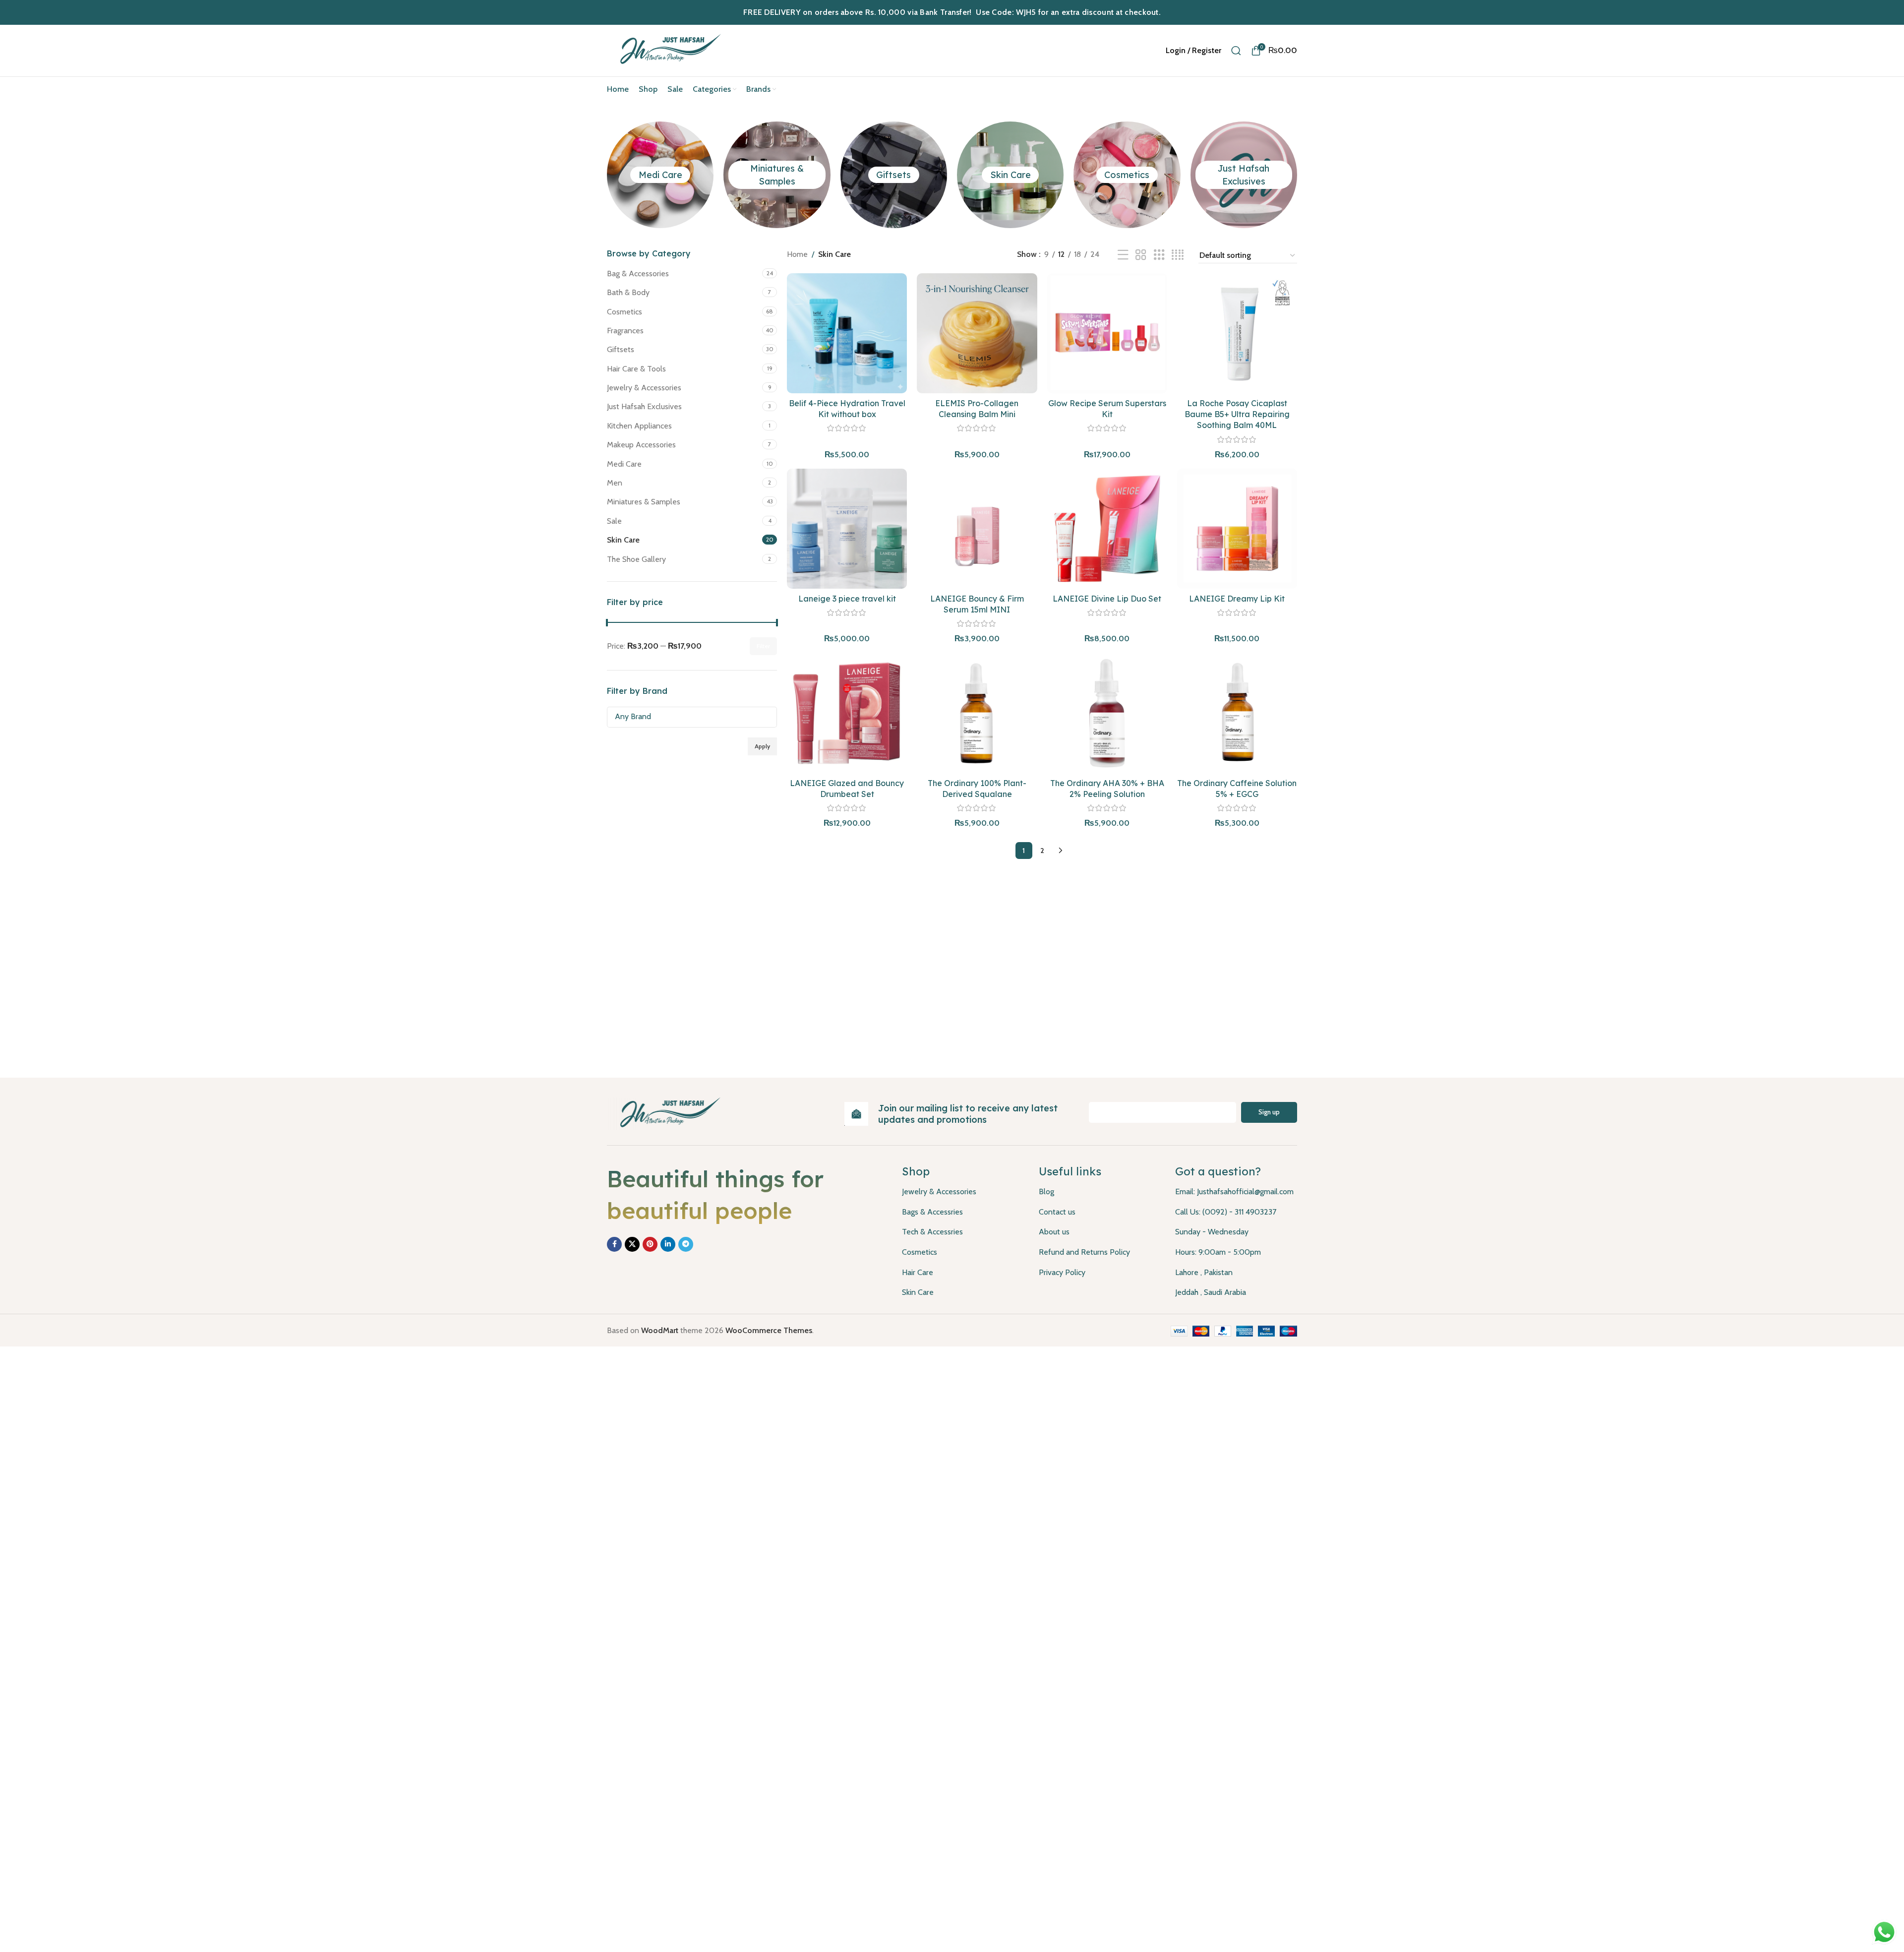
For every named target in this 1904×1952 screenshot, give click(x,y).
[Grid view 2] (1141, 255)
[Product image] (977, 333)
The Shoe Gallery (636, 559)
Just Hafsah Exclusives (644, 406)
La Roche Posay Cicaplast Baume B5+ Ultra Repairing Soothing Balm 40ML (1237, 414)
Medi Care (660, 175)
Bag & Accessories (638, 274)
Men (615, 483)
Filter (763, 646)
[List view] (1123, 255)
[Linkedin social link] (668, 1244)
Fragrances (625, 331)
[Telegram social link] (686, 1244)
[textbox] (692, 716)
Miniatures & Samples (644, 502)
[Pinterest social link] (650, 1244)
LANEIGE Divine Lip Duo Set (1107, 599)
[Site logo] (668, 50)
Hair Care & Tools (636, 369)
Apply (762, 746)
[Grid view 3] (1159, 255)
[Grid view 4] (1178, 255)
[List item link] (963, 1192)
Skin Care (1011, 175)
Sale (614, 521)
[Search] (1236, 51)
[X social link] (632, 1244)
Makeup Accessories (641, 445)
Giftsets (893, 175)
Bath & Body (628, 292)
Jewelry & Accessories (644, 388)
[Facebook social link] (614, 1244)
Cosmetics (1127, 175)
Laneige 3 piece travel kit (847, 599)
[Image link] (667, 1113)
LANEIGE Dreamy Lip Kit (1237, 599)
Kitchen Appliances (639, 426)
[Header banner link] (952, 12)
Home (797, 254)
